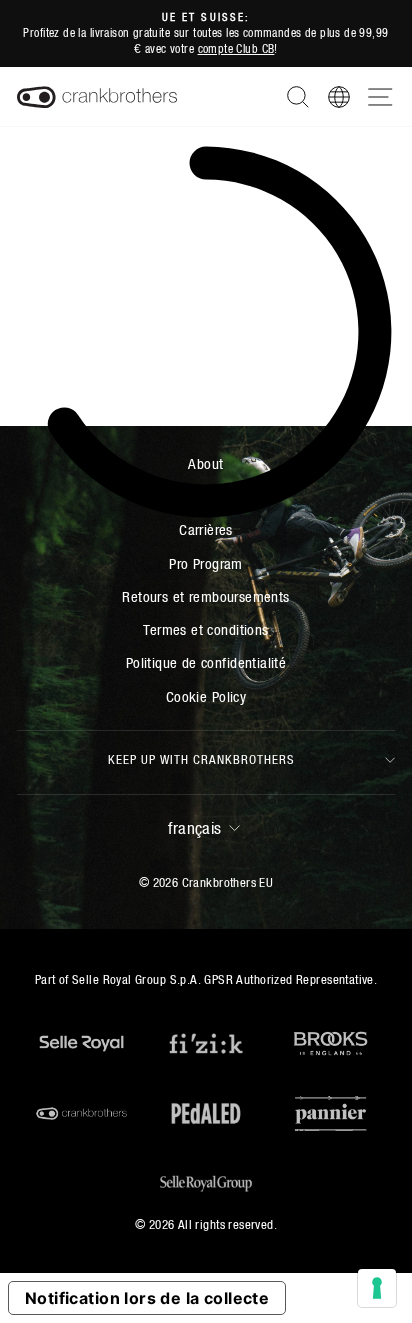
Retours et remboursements (205, 596)
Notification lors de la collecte (147, 1298)
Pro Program (206, 563)
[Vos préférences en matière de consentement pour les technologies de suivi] (377, 1288)
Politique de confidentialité (206, 662)
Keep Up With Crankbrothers (201, 759)
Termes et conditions (205, 629)
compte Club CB (236, 48)
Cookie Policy (206, 696)
